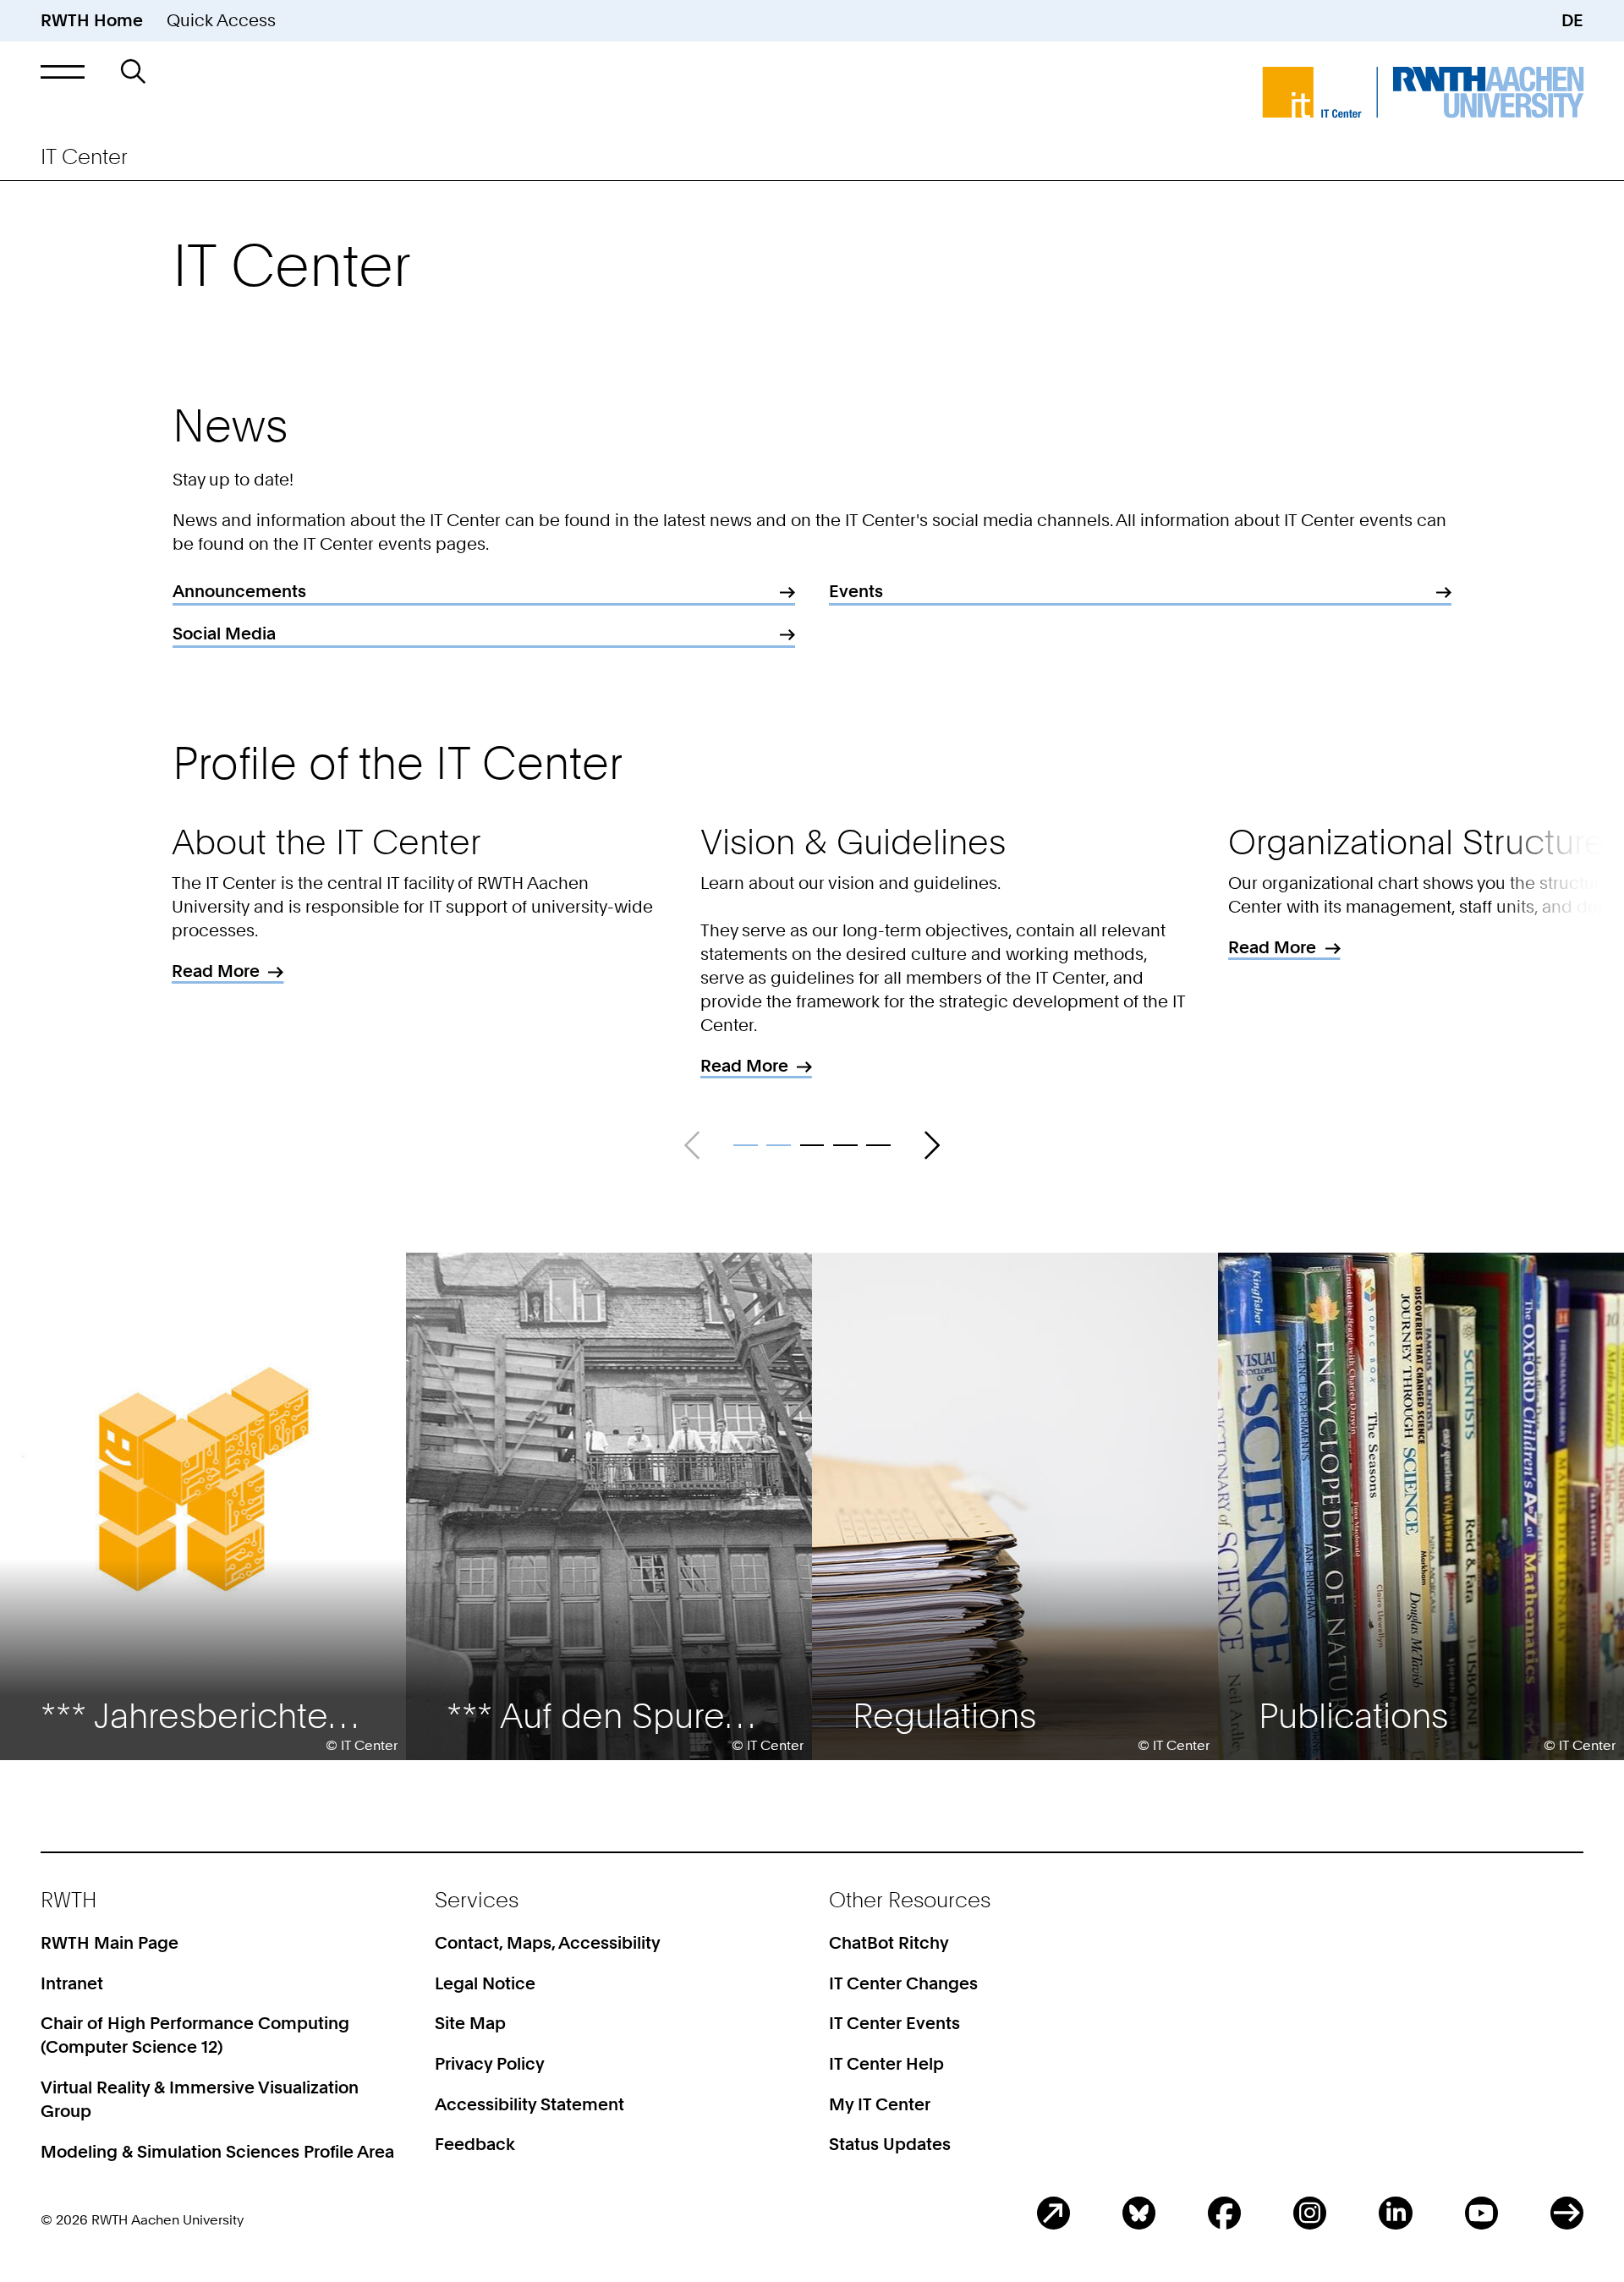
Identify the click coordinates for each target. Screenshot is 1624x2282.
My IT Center (880, 2104)
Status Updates (890, 2144)
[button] (63, 71)
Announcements (239, 591)
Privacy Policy (490, 2064)
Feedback (475, 2144)
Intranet (72, 1983)
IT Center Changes (903, 1983)
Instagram (1310, 2213)
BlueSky (1139, 2213)
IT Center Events (894, 2023)
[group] (203, 1506)
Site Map (470, 2023)
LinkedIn (1395, 2213)
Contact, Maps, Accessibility (548, 1943)
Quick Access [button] (221, 20)
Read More (232, 972)
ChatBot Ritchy (889, 1943)
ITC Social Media (1567, 2213)
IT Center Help (886, 2064)
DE (1572, 20)
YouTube (1481, 2213)
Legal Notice (485, 1983)
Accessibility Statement (529, 2104)
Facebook (1224, 2213)
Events (856, 591)
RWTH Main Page (110, 1943)
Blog (1053, 2213)
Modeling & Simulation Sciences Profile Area (217, 2152)
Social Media (224, 634)
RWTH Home (92, 20)
